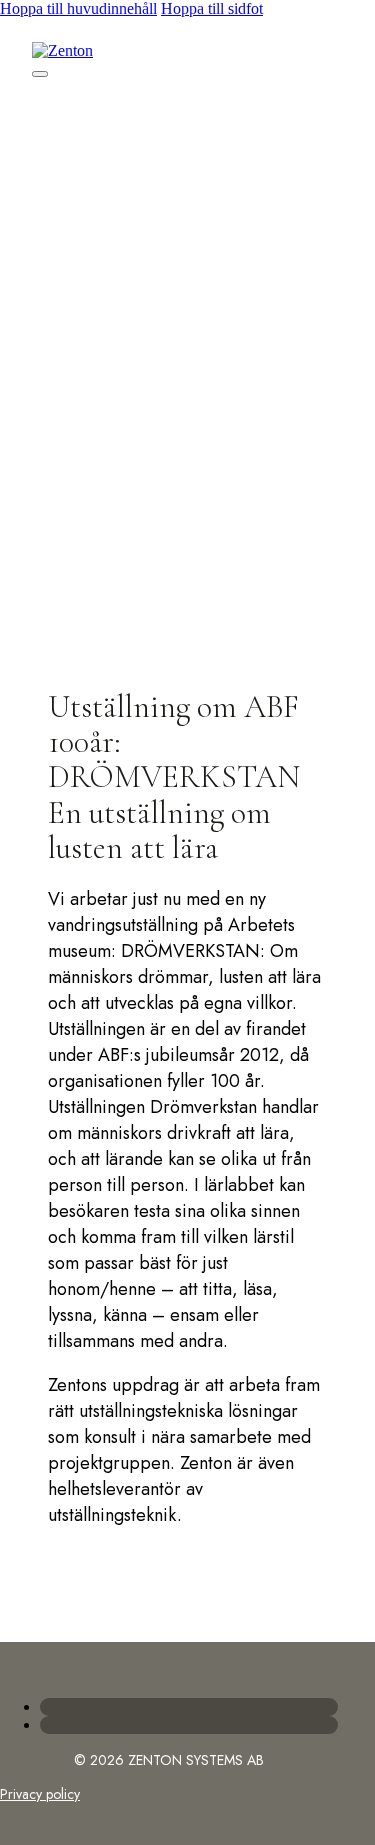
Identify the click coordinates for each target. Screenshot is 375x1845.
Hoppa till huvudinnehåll (78, 8)
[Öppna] (40, 74)
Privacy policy (40, 1794)
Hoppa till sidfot (212, 8)
